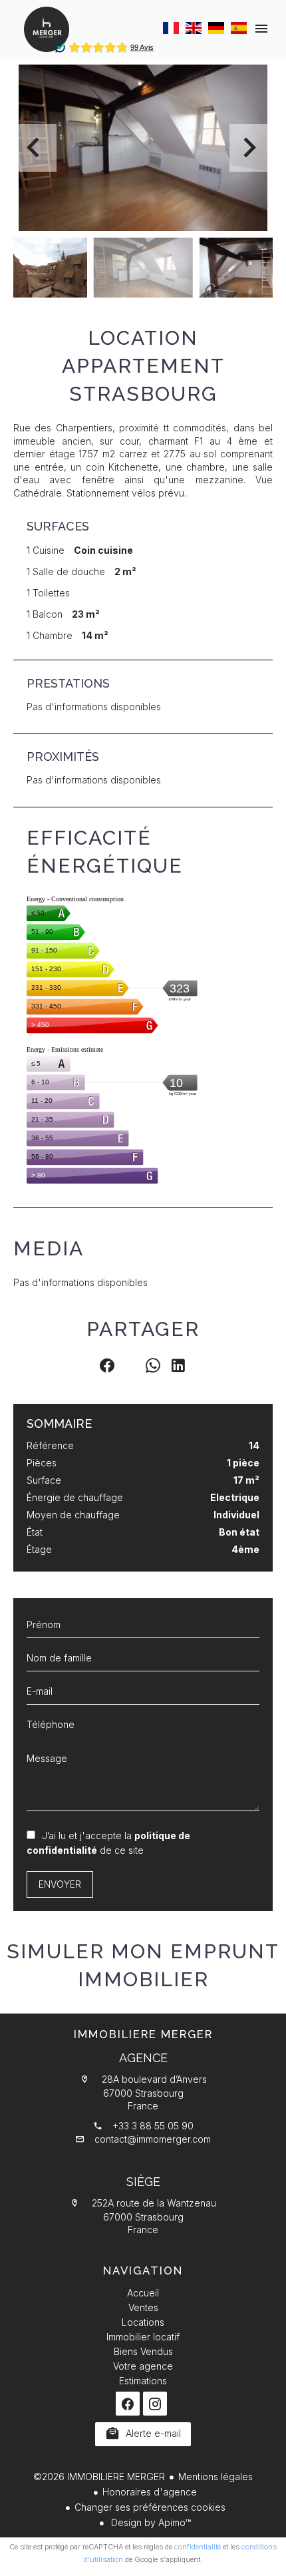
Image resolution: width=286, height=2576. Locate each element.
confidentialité (198, 2547)
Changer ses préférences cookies (150, 2507)
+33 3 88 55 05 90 (153, 2126)
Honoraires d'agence (150, 2492)
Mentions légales (215, 2476)
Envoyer (60, 1884)
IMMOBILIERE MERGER (143, 2034)
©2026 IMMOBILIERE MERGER (99, 2476)
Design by (150, 2522)
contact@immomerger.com (153, 2139)
